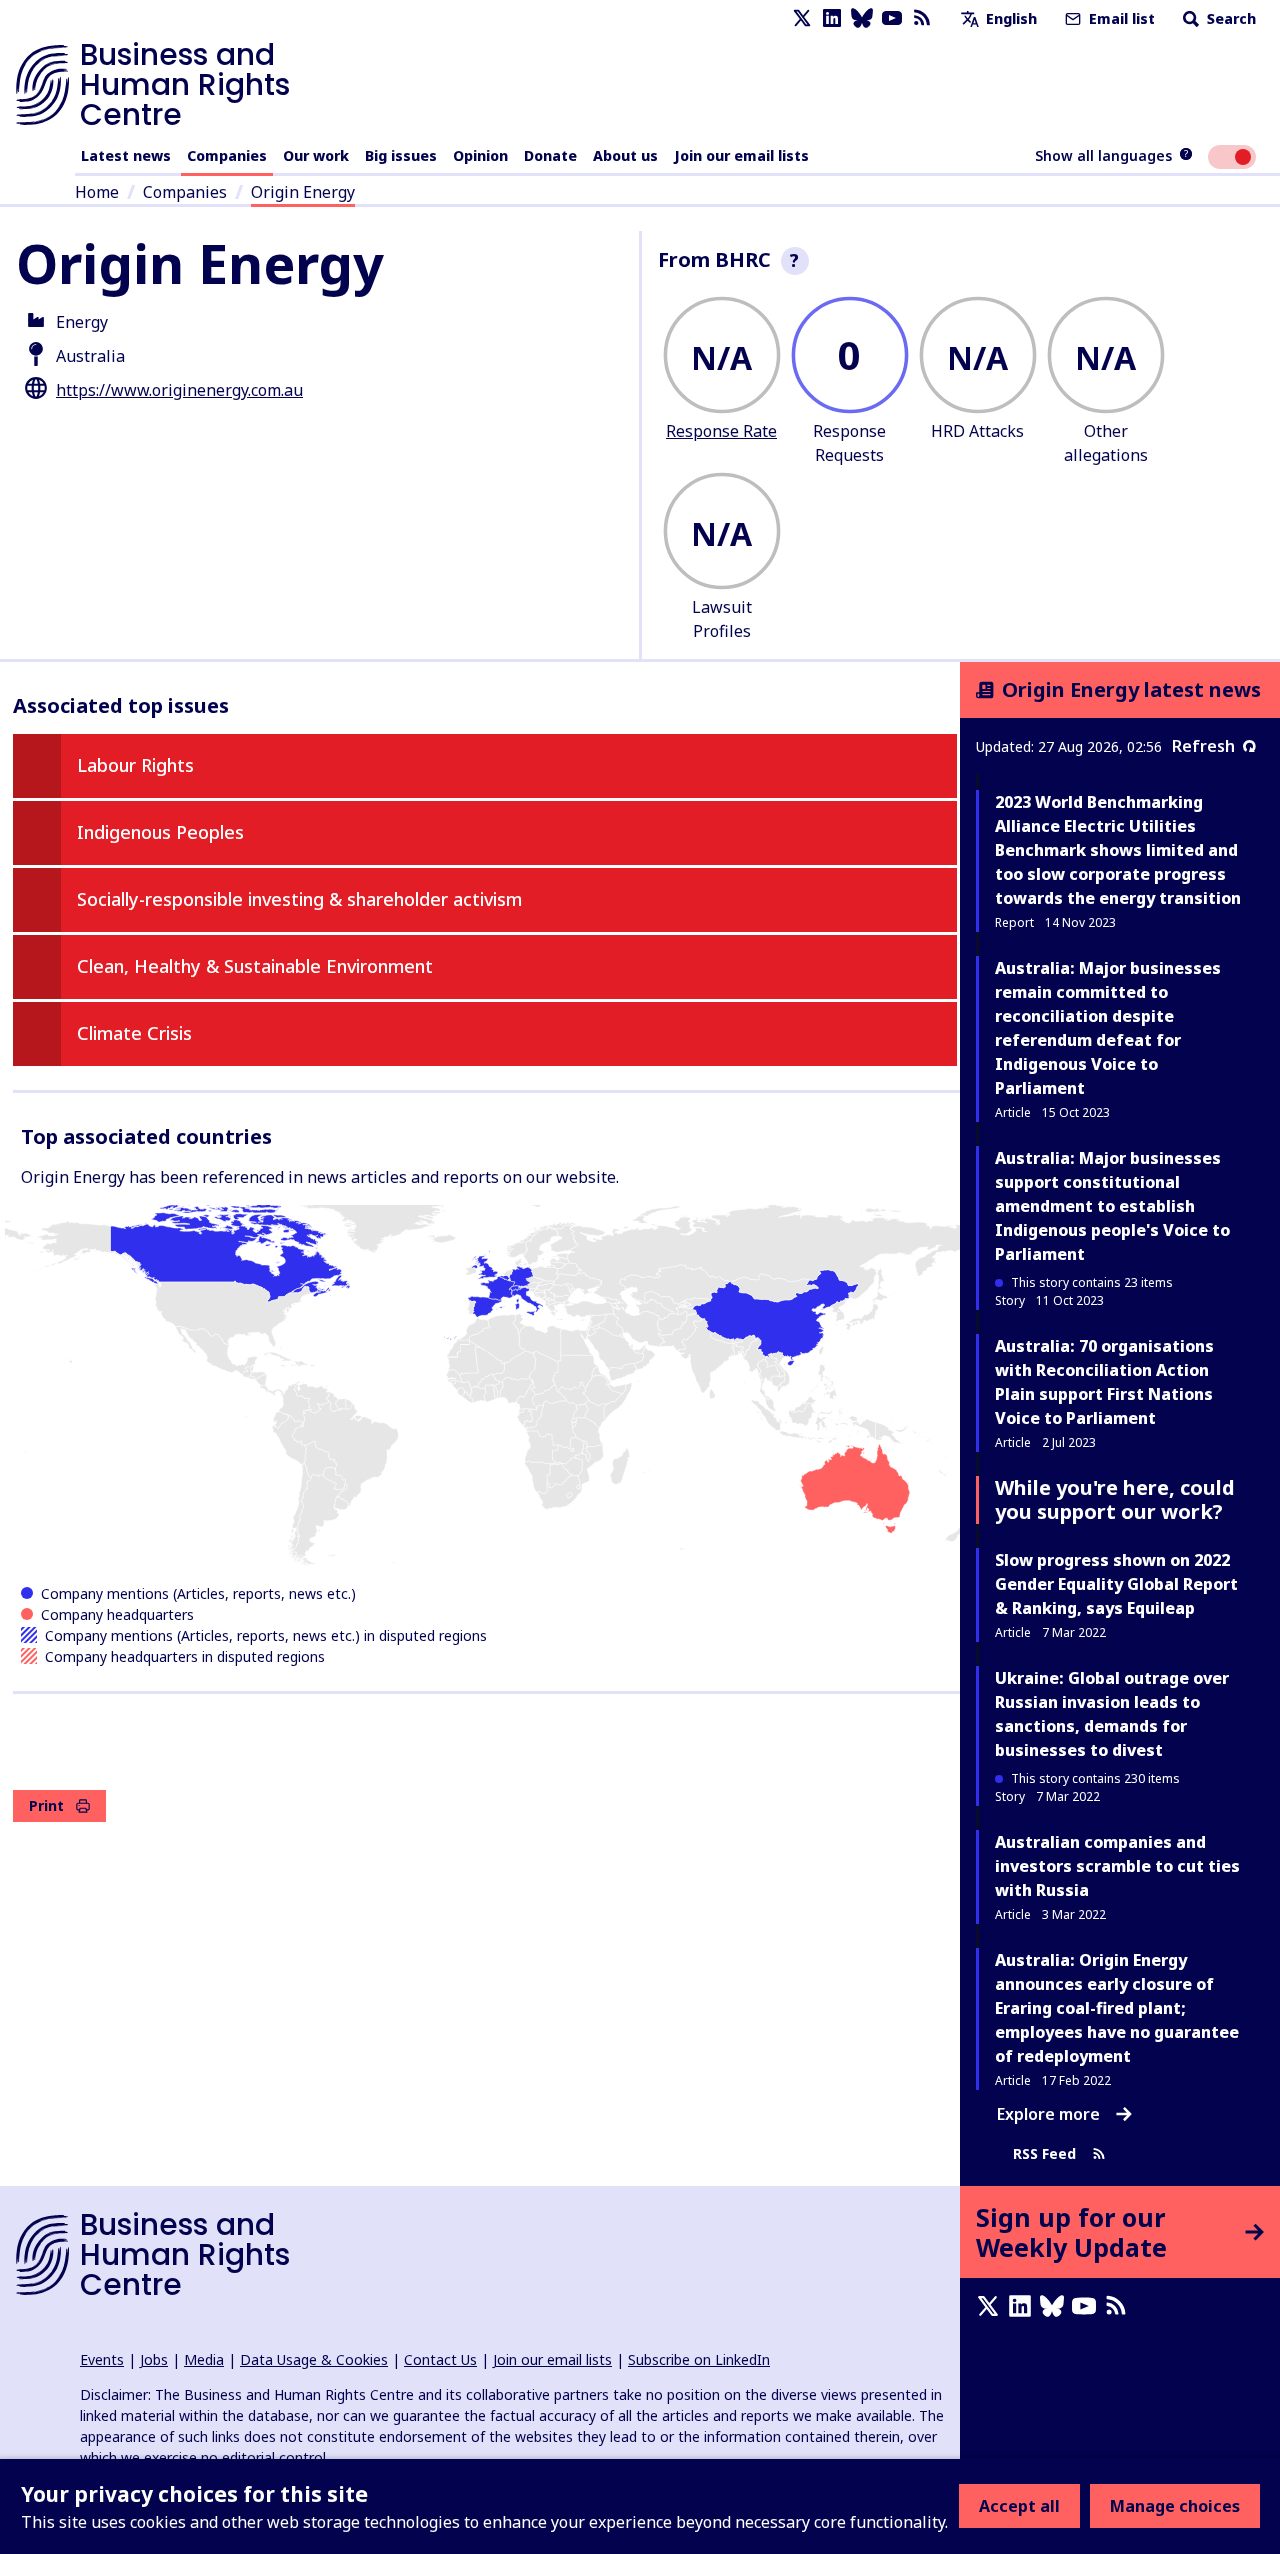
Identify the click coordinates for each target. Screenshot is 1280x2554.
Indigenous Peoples (160, 832)
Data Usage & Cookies (314, 2359)
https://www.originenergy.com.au (179, 390)
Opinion (480, 155)
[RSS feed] (922, 18)
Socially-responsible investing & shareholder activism (299, 899)
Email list (1120, 18)
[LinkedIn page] (832, 18)
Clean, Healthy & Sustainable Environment (255, 966)
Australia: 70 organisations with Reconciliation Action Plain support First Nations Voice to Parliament (1104, 1382)
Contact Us (440, 2359)
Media (204, 2359)
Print (46, 1805)
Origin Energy (303, 192)
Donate (550, 155)
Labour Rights (135, 765)
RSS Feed (1044, 2153)
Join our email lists (741, 155)
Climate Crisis (134, 1033)
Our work (316, 155)
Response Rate (721, 431)
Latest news (126, 155)
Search (1229, 18)
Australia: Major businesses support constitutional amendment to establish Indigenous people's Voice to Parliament (1112, 1206)
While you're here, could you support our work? (1115, 1499)
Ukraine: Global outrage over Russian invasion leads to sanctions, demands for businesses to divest (1112, 1714)
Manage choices (1175, 2506)
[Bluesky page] (862, 18)
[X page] (802, 18)
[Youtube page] (892, 18)
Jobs (154, 2359)
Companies (227, 155)
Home (97, 192)
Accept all (1019, 2506)
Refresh (1203, 746)
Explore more (1048, 2114)
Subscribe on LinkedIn (699, 2359)
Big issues (401, 155)
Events (102, 2359)
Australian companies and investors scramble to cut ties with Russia (1117, 1866)
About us (625, 155)
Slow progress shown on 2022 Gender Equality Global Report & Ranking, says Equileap (1116, 1584)
